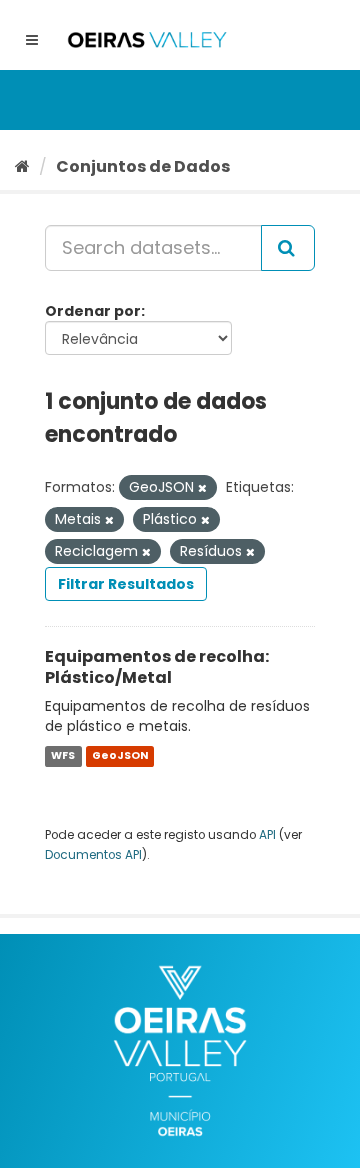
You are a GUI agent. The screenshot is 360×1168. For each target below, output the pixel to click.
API (267, 835)
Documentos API (93, 855)
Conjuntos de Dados (143, 166)
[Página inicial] (22, 166)
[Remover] (202, 488)
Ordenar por (93, 311)
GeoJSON (120, 755)
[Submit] (288, 248)
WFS (63, 755)
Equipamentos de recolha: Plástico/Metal (157, 667)
